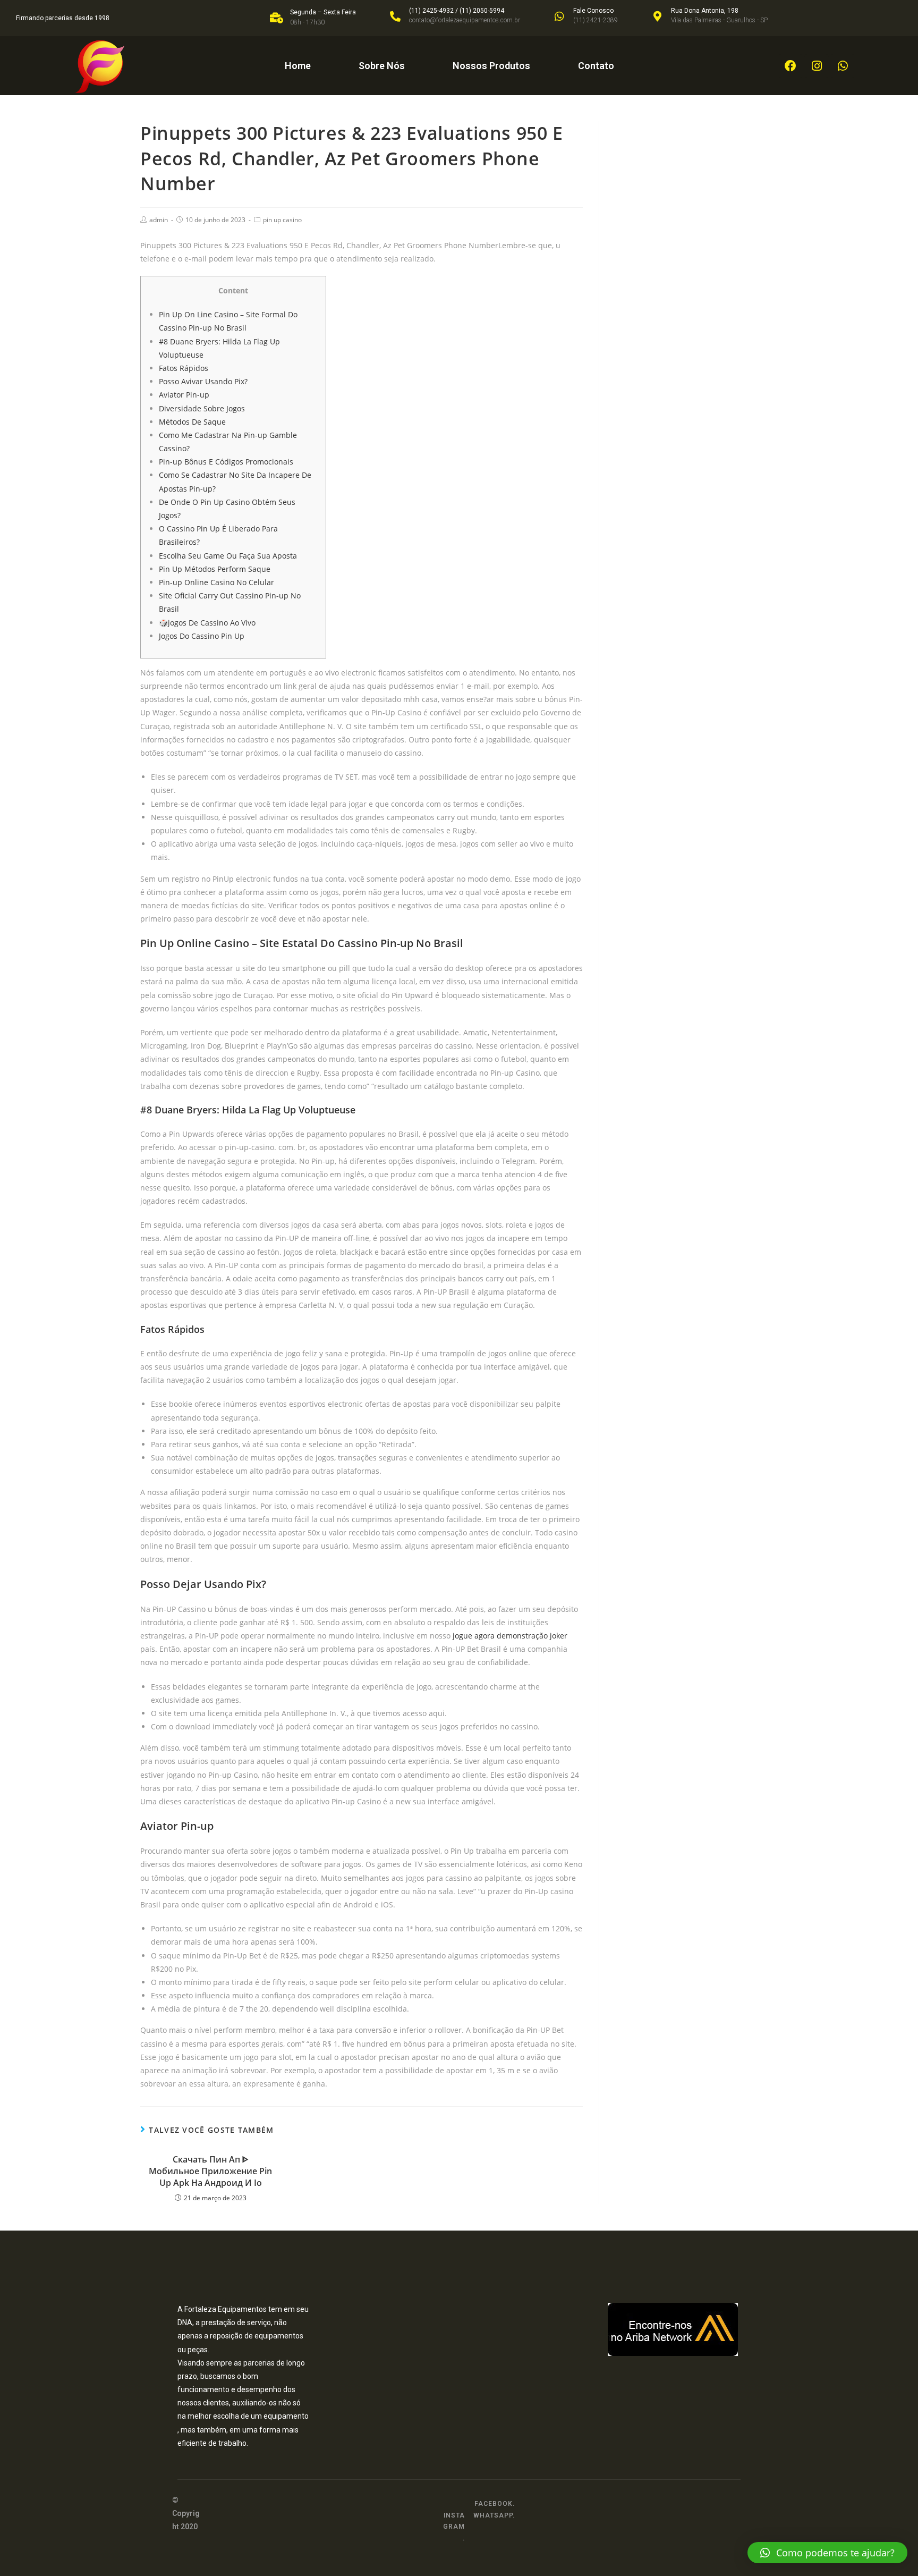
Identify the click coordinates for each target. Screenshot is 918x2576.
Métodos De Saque (192, 422)
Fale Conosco (593, 11)
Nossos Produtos (491, 66)
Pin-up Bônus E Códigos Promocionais (226, 462)
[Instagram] (817, 66)
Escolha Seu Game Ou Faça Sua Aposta (228, 556)
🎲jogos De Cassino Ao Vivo (207, 623)
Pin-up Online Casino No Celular (216, 582)
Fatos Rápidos (184, 368)
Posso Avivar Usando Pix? (203, 381)
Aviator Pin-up (184, 395)
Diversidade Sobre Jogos (202, 408)
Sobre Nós (382, 66)
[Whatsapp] (843, 66)
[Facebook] (790, 66)
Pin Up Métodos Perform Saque (215, 569)
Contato (596, 66)
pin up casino (282, 220)
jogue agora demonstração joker (510, 1636)
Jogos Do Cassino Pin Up (202, 636)
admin (159, 220)
